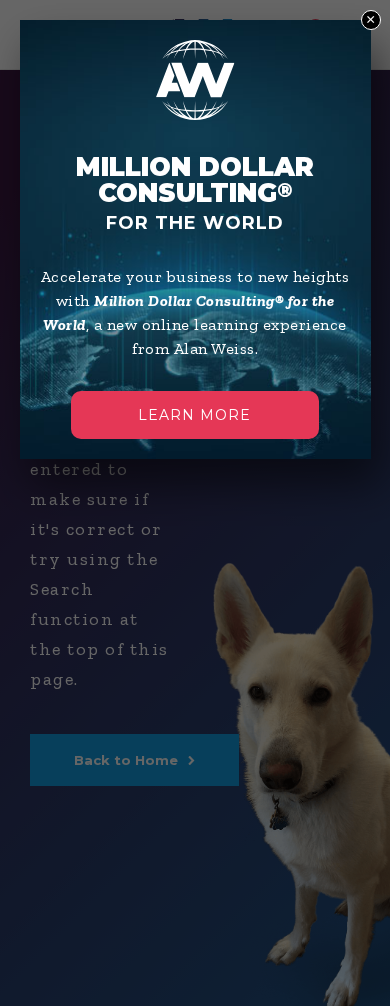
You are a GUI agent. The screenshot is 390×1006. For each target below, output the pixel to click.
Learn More (194, 415)
